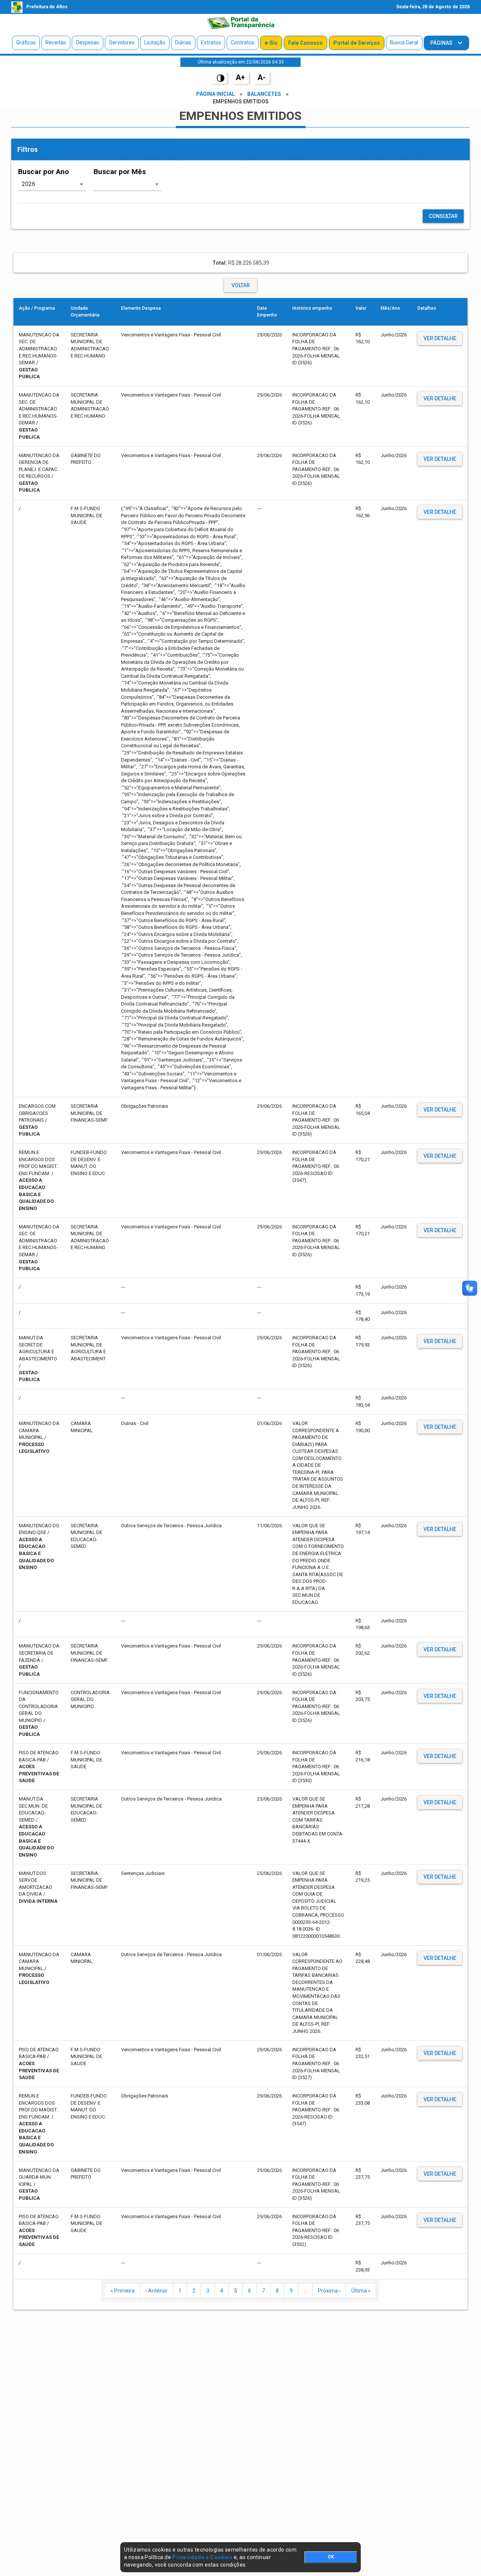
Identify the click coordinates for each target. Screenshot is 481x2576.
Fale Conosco (306, 43)
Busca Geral (404, 42)
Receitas (56, 42)
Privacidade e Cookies (202, 2557)
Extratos (211, 42)
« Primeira (123, 2291)
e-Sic (271, 43)
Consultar (443, 216)
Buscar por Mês (120, 172)
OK (331, 2557)
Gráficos (26, 42)
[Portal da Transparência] (240, 23)
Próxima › (329, 2291)
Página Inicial (216, 94)
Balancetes (264, 94)
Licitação (155, 42)
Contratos (243, 42)
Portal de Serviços (357, 43)
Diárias (183, 42)
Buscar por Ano (43, 172)
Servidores (122, 42)
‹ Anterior (157, 2291)
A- (262, 77)
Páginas (442, 43)
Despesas (88, 42)
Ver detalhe (440, 338)
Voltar (241, 285)
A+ (240, 77)
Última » (361, 2291)
